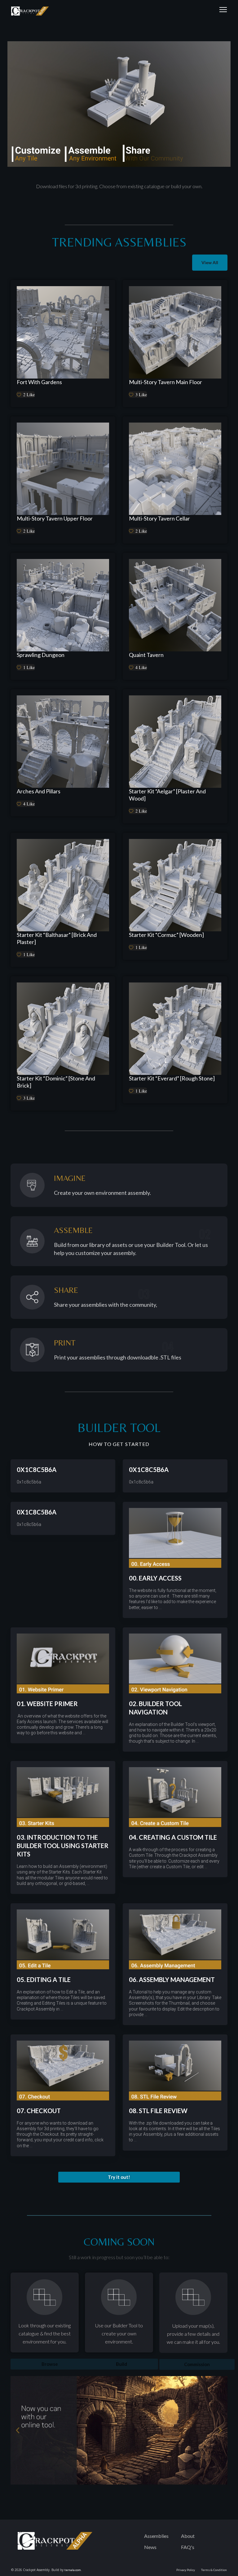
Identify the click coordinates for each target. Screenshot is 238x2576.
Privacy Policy (186, 2570)
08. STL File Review (158, 2111)
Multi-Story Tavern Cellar (159, 518)
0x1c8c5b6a (37, 1470)
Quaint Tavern (146, 655)
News (150, 2547)
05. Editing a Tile (44, 1980)
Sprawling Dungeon (41, 655)
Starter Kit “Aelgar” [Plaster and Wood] (167, 795)
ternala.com (73, 2570)
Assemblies (156, 2536)
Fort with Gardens (39, 382)
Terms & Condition (214, 2570)
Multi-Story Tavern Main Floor (165, 382)
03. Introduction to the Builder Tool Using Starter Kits (63, 1846)
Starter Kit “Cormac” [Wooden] (166, 935)
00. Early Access (155, 1578)
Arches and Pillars (39, 791)
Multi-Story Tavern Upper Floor (55, 518)
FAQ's (188, 2547)
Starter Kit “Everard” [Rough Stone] (172, 1078)
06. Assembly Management (172, 1980)
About (188, 2536)
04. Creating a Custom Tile (173, 1837)
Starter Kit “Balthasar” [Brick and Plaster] (57, 938)
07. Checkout (39, 2111)
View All (210, 262)
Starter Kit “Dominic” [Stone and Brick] (56, 1082)
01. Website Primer (47, 1704)
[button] (119, 2177)
